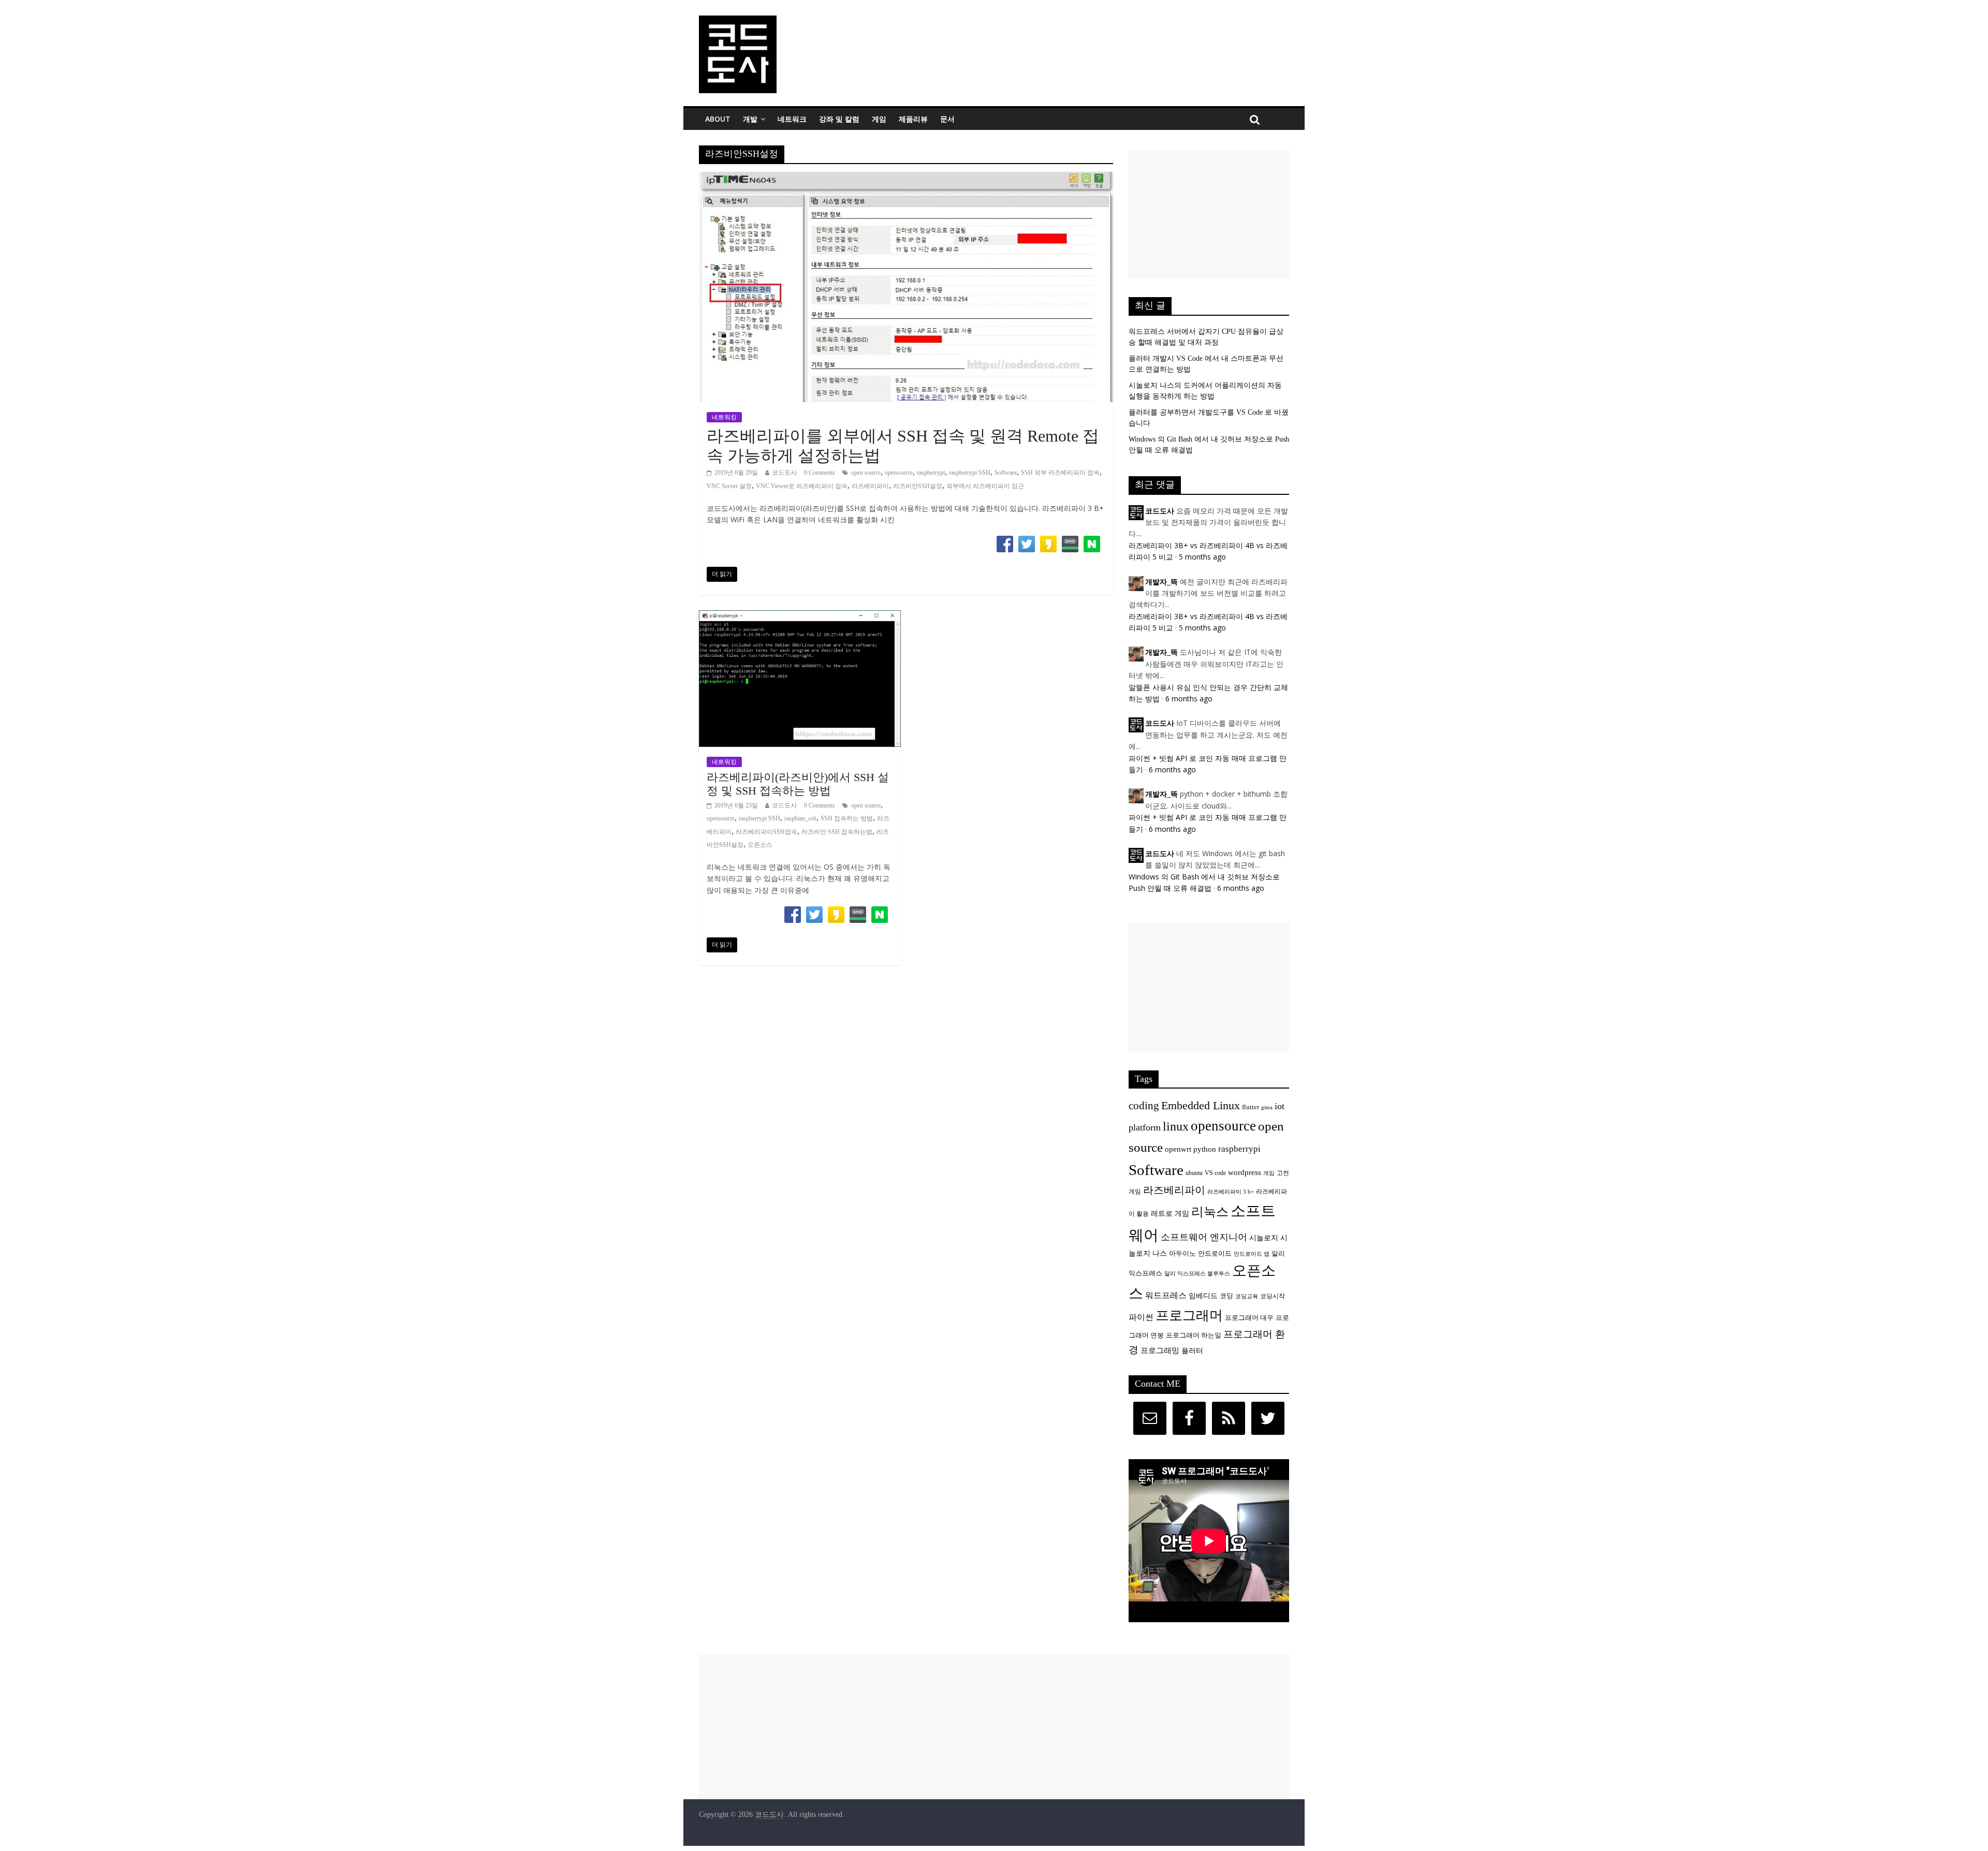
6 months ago (1189, 699)
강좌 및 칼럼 (839, 119)
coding (1144, 1106)
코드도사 (784, 473)
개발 (750, 119)
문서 (947, 119)
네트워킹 (724, 417)
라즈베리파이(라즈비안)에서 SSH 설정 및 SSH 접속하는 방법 (798, 784)
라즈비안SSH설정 (918, 486)
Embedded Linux (1201, 1105)
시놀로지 (1264, 1238)
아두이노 (1182, 1254)
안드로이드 (1215, 1253)
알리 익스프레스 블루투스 (1197, 1274)
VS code (1215, 1173)
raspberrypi (931, 473)
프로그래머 (1189, 1316)
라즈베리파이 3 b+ (1231, 1192)
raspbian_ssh (800, 818)
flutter (1251, 1107)
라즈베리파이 (870, 486)
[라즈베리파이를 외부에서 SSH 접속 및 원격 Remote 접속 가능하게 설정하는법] (906, 178)
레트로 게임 (1170, 1213)
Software (1006, 473)
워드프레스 (1166, 1295)
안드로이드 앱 (1252, 1254)
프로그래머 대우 (1249, 1318)
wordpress (1245, 1172)
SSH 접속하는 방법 (847, 818)
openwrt (1178, 1149)
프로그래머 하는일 (1194, 1335)
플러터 (1192, 1350)
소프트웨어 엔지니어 (1204, 1237)
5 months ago (1202, 557)
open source (866, 473)
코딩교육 (1247, 1296)
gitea (1267, 1107)
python (1205, 1149)
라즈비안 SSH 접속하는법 (837, 832)
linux (1176, 1126)
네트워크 (792, 119)
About (718, 119)
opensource (899, 473)
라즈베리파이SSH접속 (766, 832)
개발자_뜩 (1161, 582)
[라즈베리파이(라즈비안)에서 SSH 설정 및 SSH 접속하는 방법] (800, 617)
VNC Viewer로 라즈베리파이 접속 (802, 486)
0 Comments (820, 473)
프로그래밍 (1160, 1350)
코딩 (1226, 1296)
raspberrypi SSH (970, 473)
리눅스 (1210, 1211)
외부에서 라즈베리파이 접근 (985, 486)
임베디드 (1203, 1296)
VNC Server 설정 (729, 486)
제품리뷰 (913, 119)
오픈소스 (760, 845)
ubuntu (1194, 1173)
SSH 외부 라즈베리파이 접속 (1060, 473)
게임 (879, 119)
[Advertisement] (1209, 214)
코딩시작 (1273, 1296)
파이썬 (1141, 1317)
